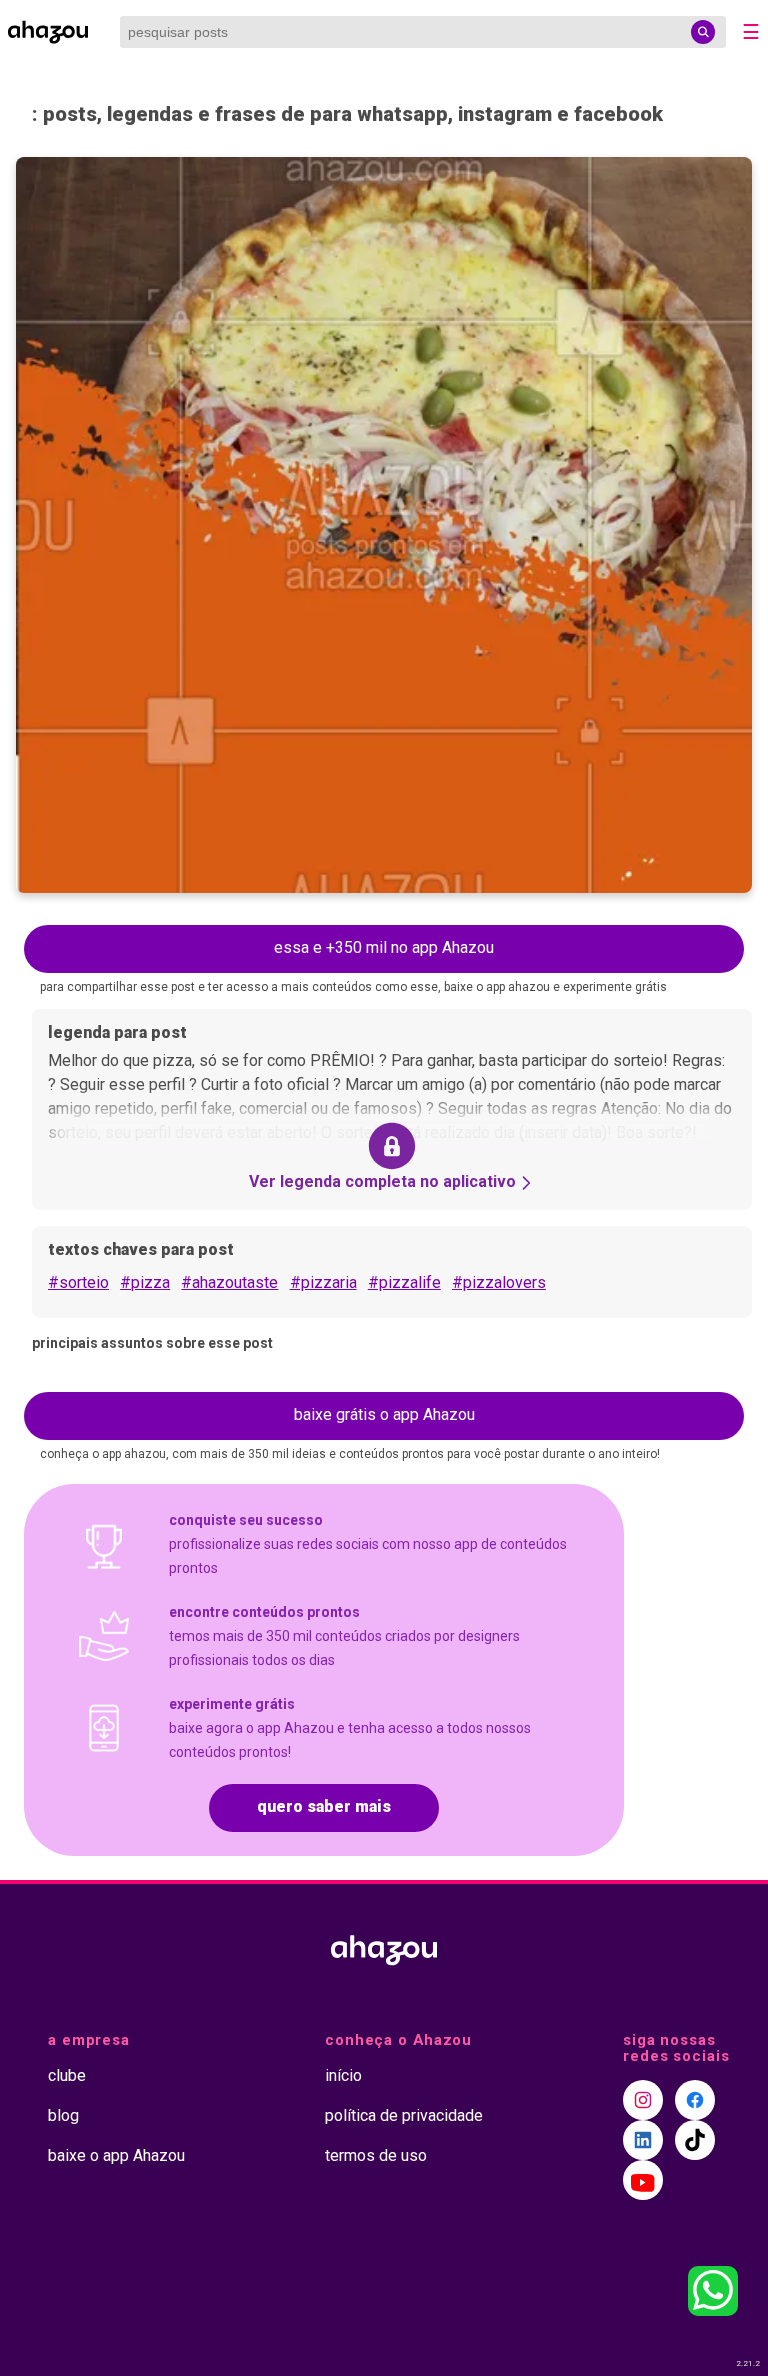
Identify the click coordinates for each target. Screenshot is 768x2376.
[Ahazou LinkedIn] (643, 2140)
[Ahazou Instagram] (643, 2100)
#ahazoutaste (229, 1282)
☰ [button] (751, 32)
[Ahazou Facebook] (695, 2100)
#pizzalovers (499, 1282)
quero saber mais (324, 1806)
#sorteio (78, 1282)
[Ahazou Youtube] (643, 2180)
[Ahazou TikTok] (695, 2140)
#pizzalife (404, 1282)
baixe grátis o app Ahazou (384, 1414)
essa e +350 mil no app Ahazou (384, 947)
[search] (703, 32)
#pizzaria (323, 1282)
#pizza (145, 1282)
